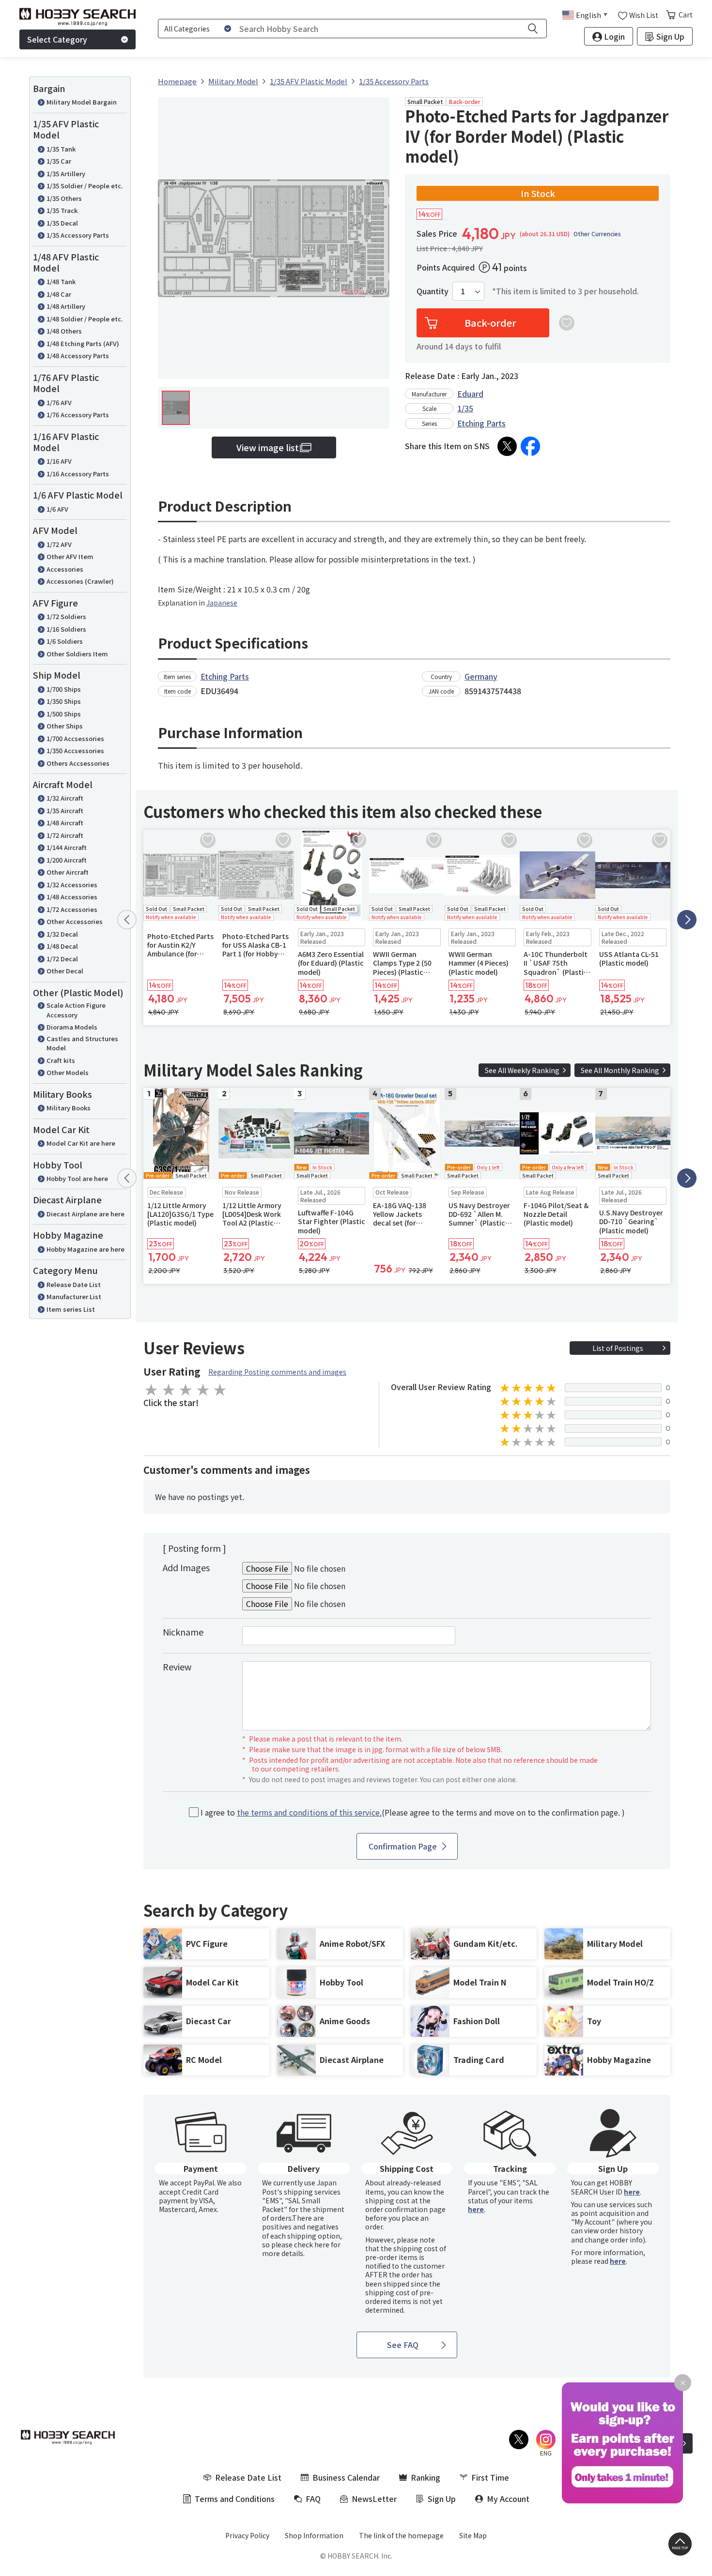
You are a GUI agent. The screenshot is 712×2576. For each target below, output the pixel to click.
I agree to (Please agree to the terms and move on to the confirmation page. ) (413, 1812)
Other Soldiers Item (77, 654)
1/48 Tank (61, 281)
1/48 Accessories (72, 897)
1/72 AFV (59, 544)
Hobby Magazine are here (85, 1249)
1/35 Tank (61, 149)
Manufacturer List (74, 1296)
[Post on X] (507, 446)
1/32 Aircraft (65, 798)
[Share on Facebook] (530, 446)
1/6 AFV (57, 509)
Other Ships (65, 726)
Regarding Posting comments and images (277, 1372)
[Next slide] (687, 920)
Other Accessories (75, 921)
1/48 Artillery (66, 306)
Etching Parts (481, 423)
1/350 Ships (64, 701)
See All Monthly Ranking (620, 1070)
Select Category (57, 39)
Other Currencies (597, 234)
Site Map (473, 2535)
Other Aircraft (68, 872)
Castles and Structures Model (82, 1043)
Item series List (71, 1309)
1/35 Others (64, 198)
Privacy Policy (247, 2535)
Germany (481, 676)
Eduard (470, 394)
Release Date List (74, 1284)
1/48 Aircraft (65, 823)
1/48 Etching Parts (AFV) (83, 343)
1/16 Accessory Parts (78, 474)
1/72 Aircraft (65, 835)
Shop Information (314, 2535)
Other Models (68, 1072)
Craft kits (61, 1060)
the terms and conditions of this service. (309, 1812)
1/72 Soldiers (66, 616)
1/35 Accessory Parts (78, 235)
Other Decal (65, 971)
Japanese (222, 603)
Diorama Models (72, 1027)
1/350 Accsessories (75, 750)
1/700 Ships (64, 689)
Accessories (65, 569)
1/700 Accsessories (75, 738)
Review (177, 1667)
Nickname (183, 1632)
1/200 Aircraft (67, 860)
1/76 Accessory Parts (78, 415)
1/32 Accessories (72, 885)
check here (312, 2244)
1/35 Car (59, 161)
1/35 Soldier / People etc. (85, 186)
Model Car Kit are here (81, 1143)
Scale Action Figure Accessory (76, 1010)
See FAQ (403, 2345)
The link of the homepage (401, 2535)
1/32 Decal (62, 934)
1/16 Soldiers (66, 629)
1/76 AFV (59, 402)
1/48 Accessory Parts (78, 356)
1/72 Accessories (72, 909)
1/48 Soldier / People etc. (85, 319)
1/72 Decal (62, 959)
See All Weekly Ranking (522, 1070)
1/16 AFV (59, 461)
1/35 (465, 408)
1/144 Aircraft (67, 847)
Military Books (69, 1108)
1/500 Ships (64, 714)
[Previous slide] (127, 920)
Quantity (433, 291)
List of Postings (618, 1348)
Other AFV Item (70, 556)
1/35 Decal (62, 223)
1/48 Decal (62, 946)
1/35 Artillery (66, 174)
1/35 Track (62, 210)
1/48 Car (59, 294)
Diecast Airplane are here (85, 1214)
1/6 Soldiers (65, 641)
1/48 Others (64, 331)
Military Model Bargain (82, 102)
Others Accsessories (78, 763)
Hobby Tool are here (77, 1178)
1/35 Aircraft (65, 811)
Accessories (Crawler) (80, 581)
